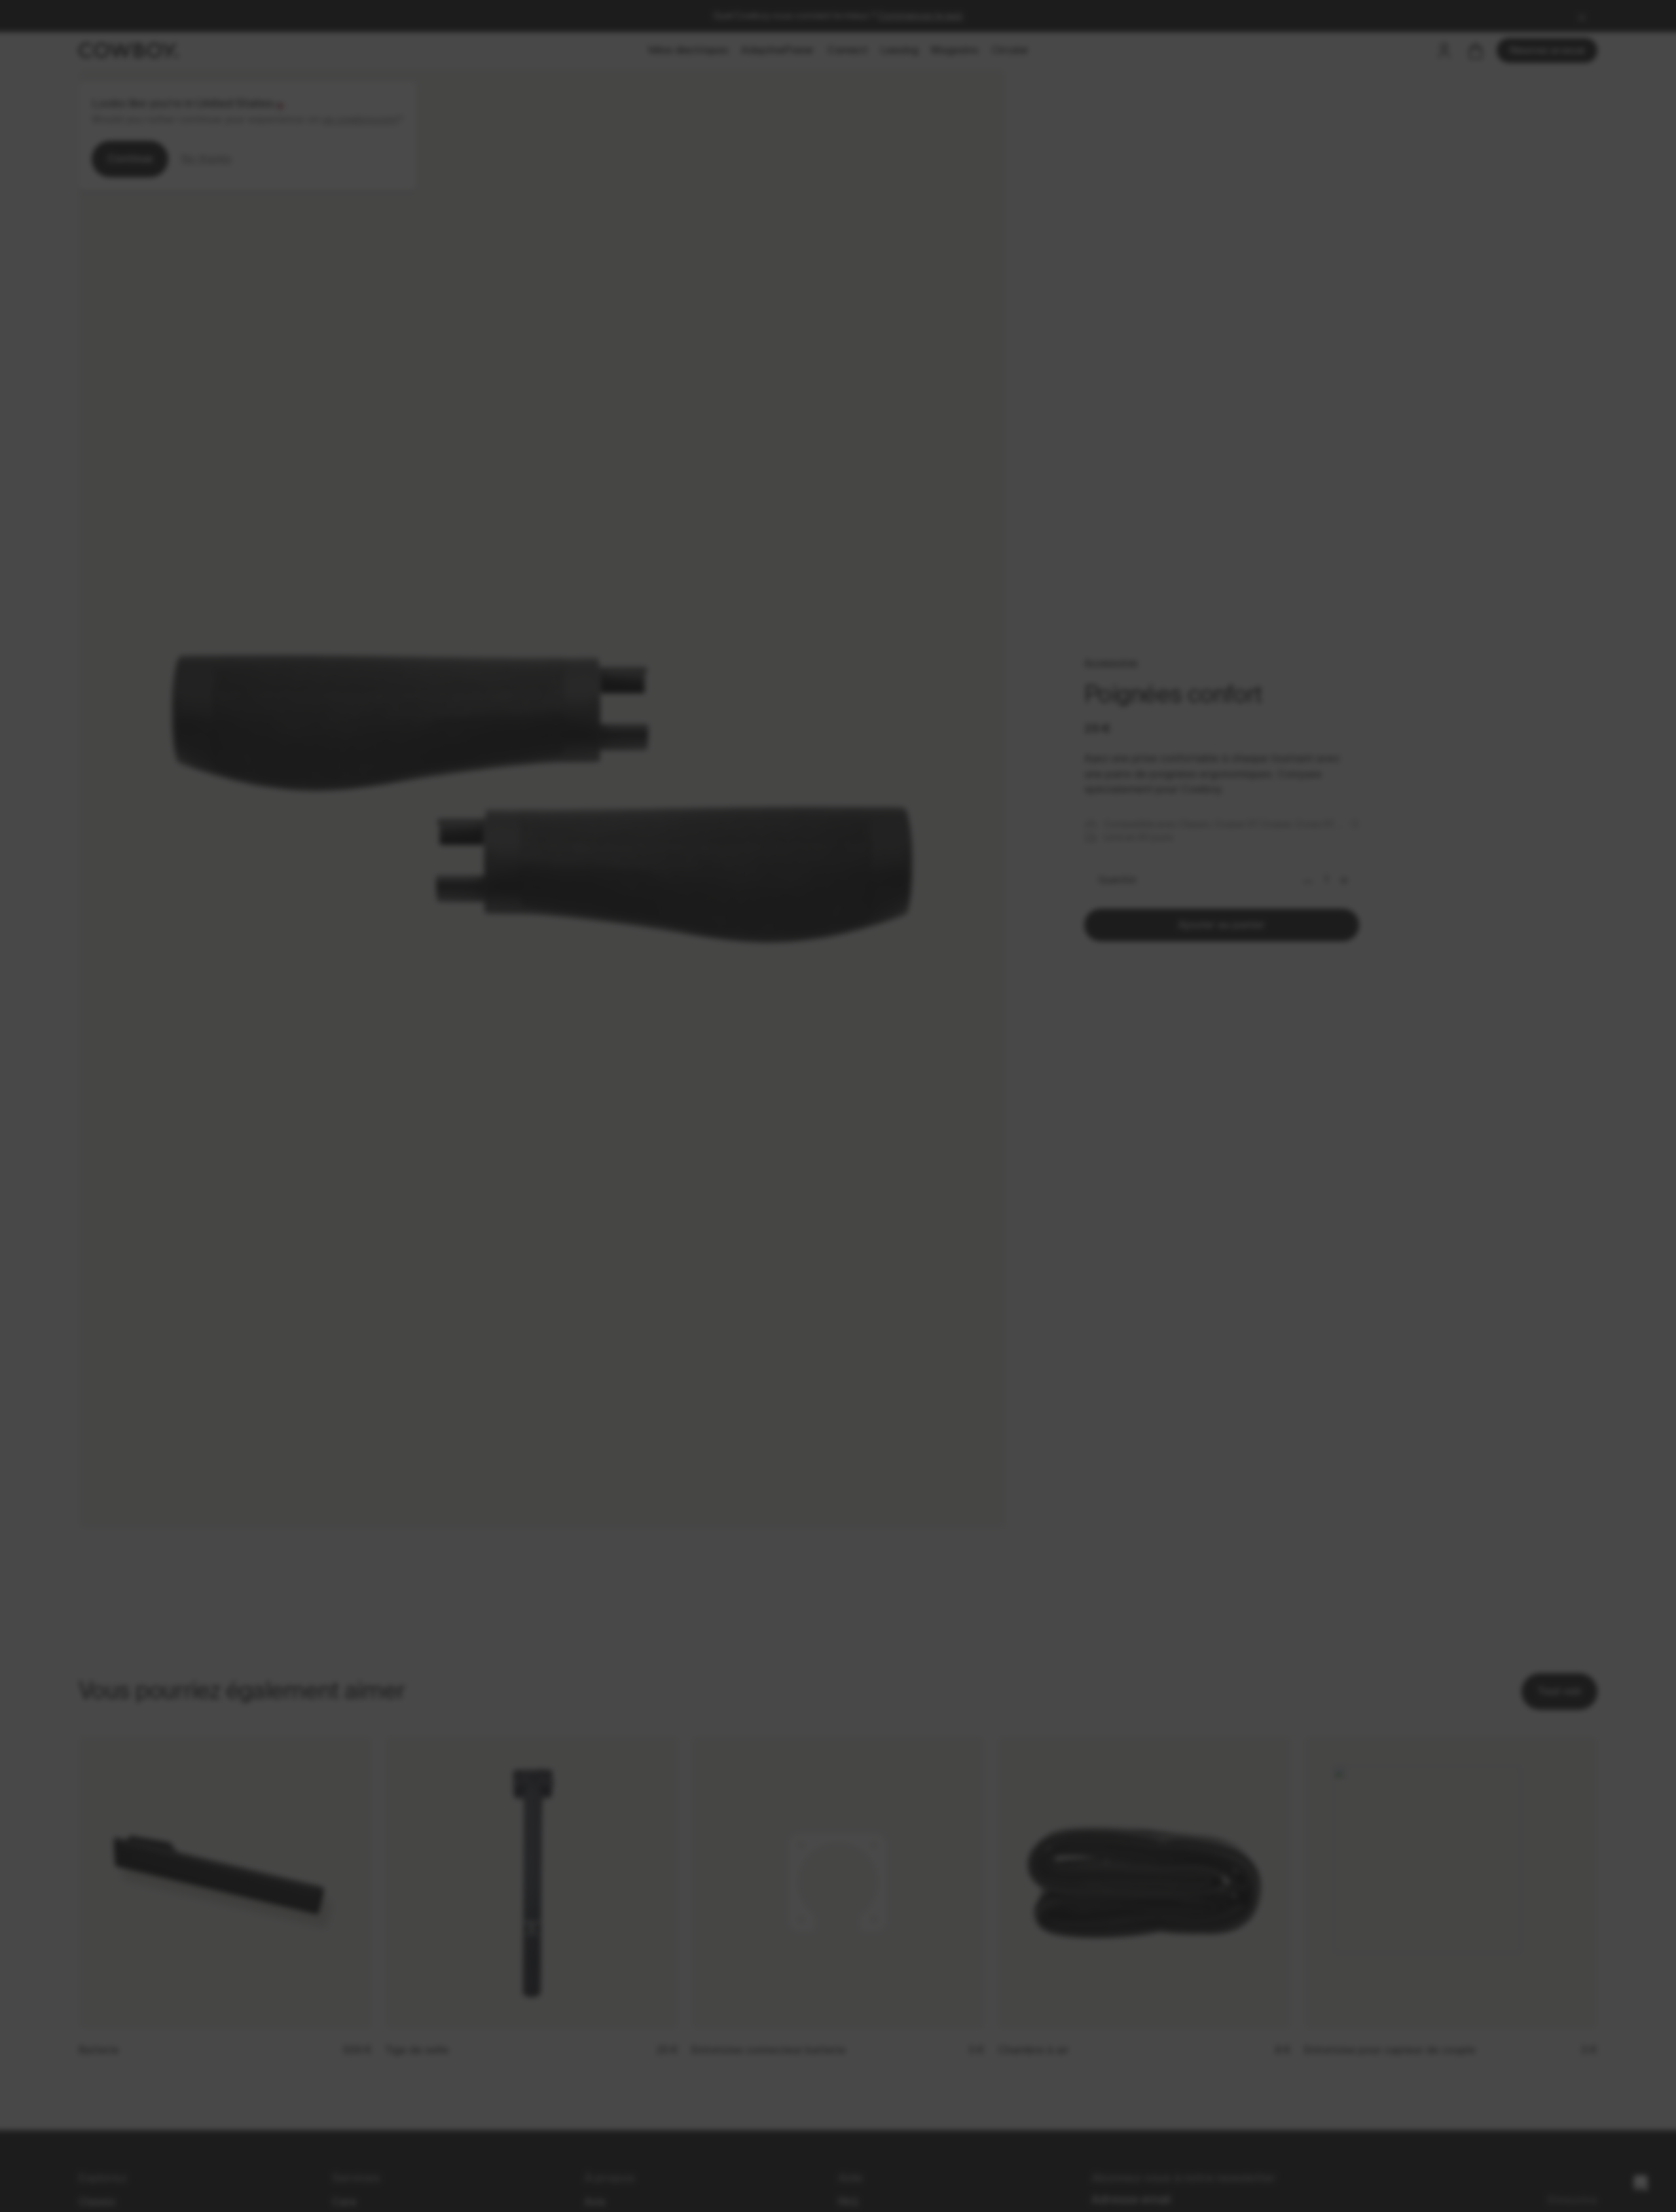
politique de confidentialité (984, 1244)
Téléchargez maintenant (985, 1187)
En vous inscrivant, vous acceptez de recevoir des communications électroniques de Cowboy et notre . (985, 1234)
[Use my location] (905, 1137)
